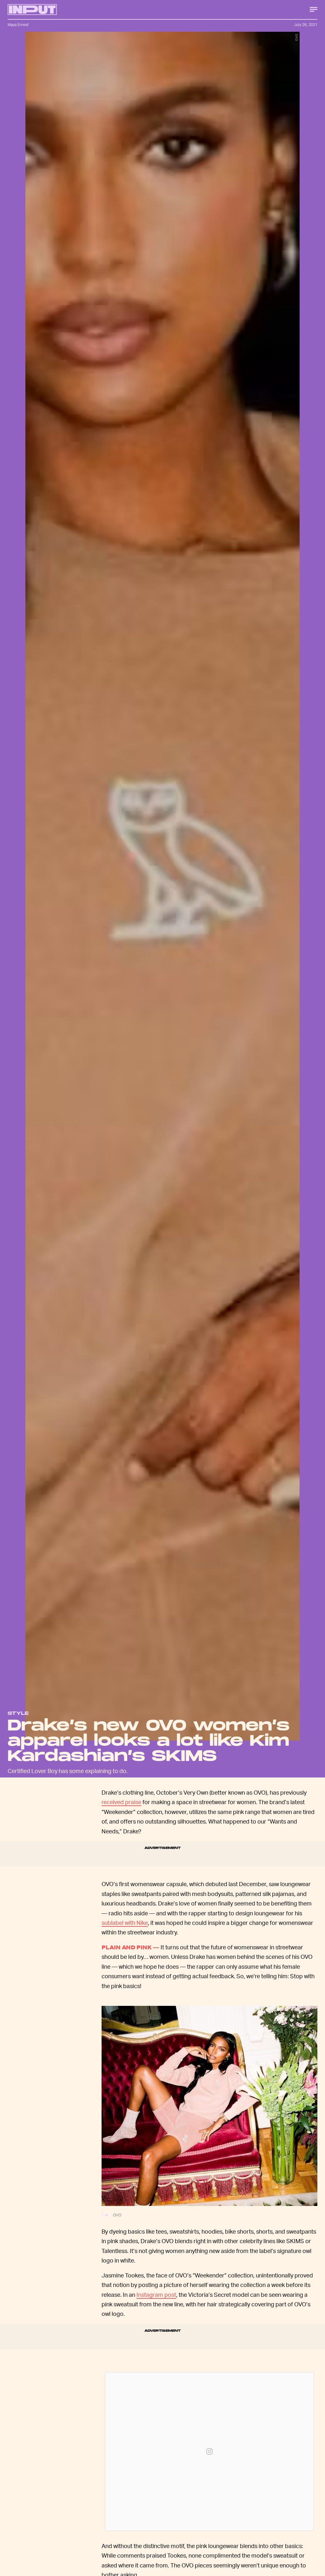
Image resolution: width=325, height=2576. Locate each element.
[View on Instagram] (209, 2451)
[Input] (32, 10)
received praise (121, 1802)
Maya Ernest (18, 25)
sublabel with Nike (125, 1922)
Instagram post (156, 2294)
